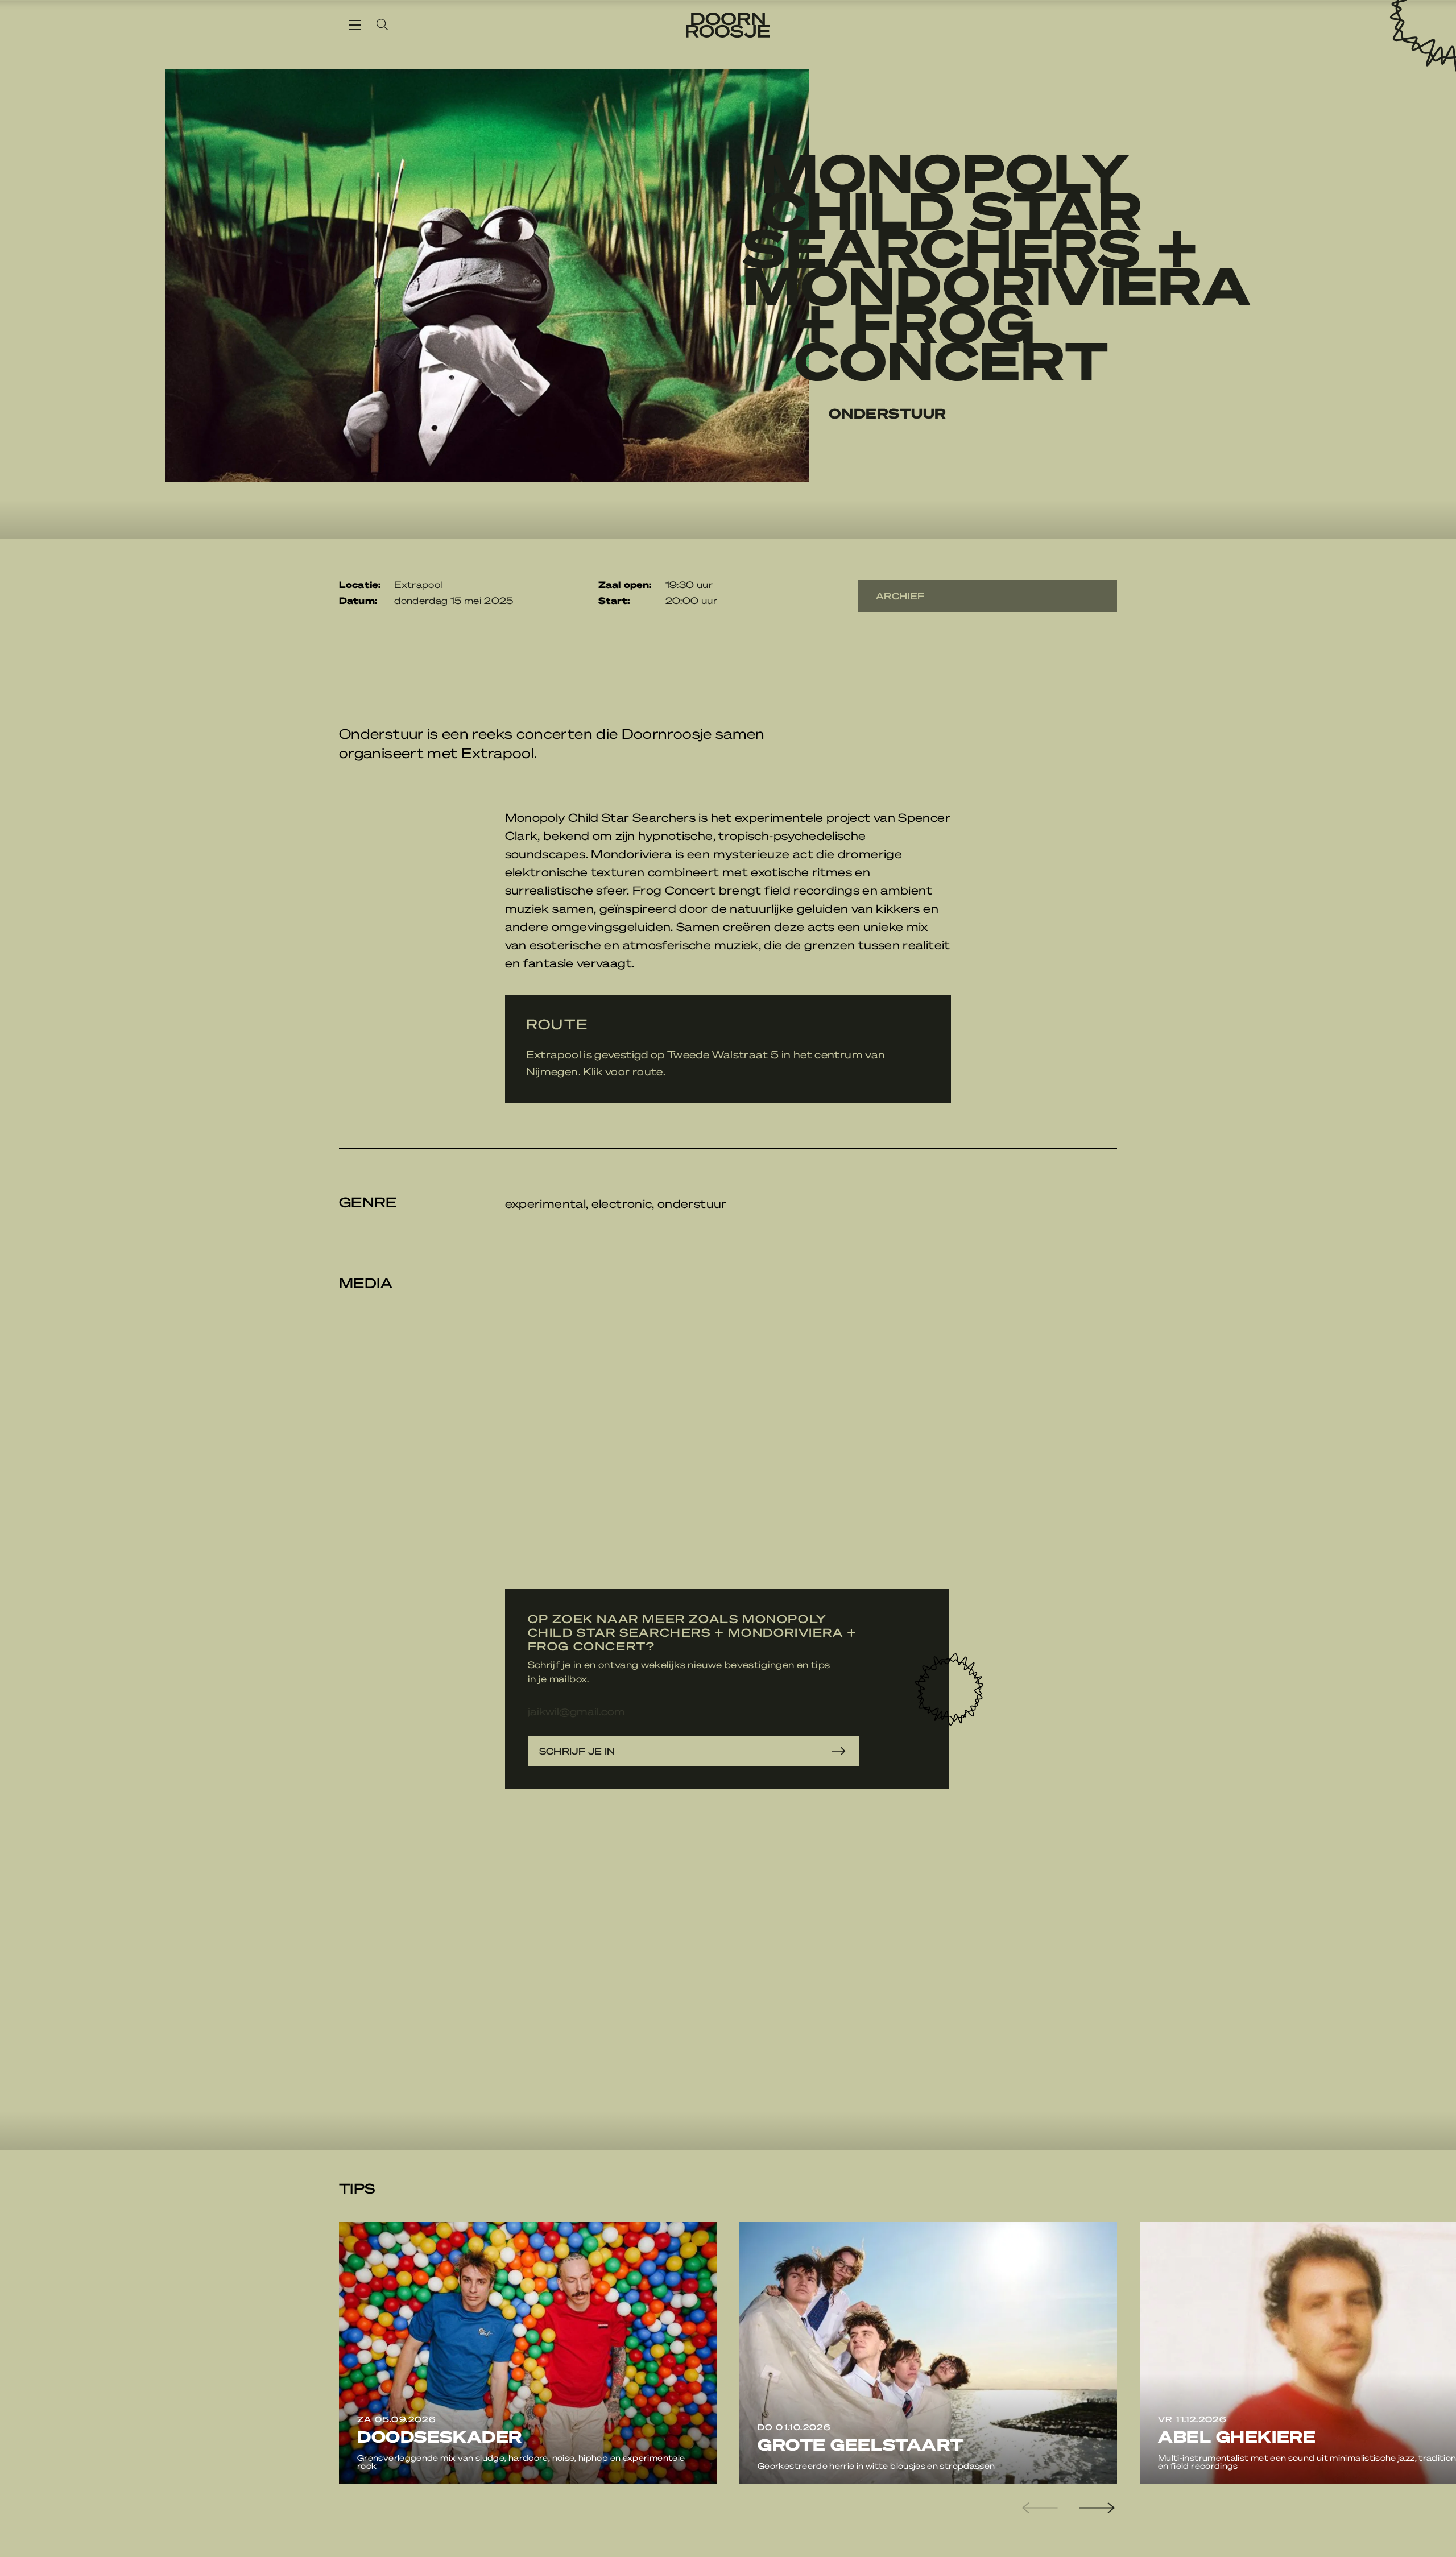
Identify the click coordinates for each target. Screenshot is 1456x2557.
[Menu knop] (355, 24)
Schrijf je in (577, 1751)
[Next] (1095, 2508)
